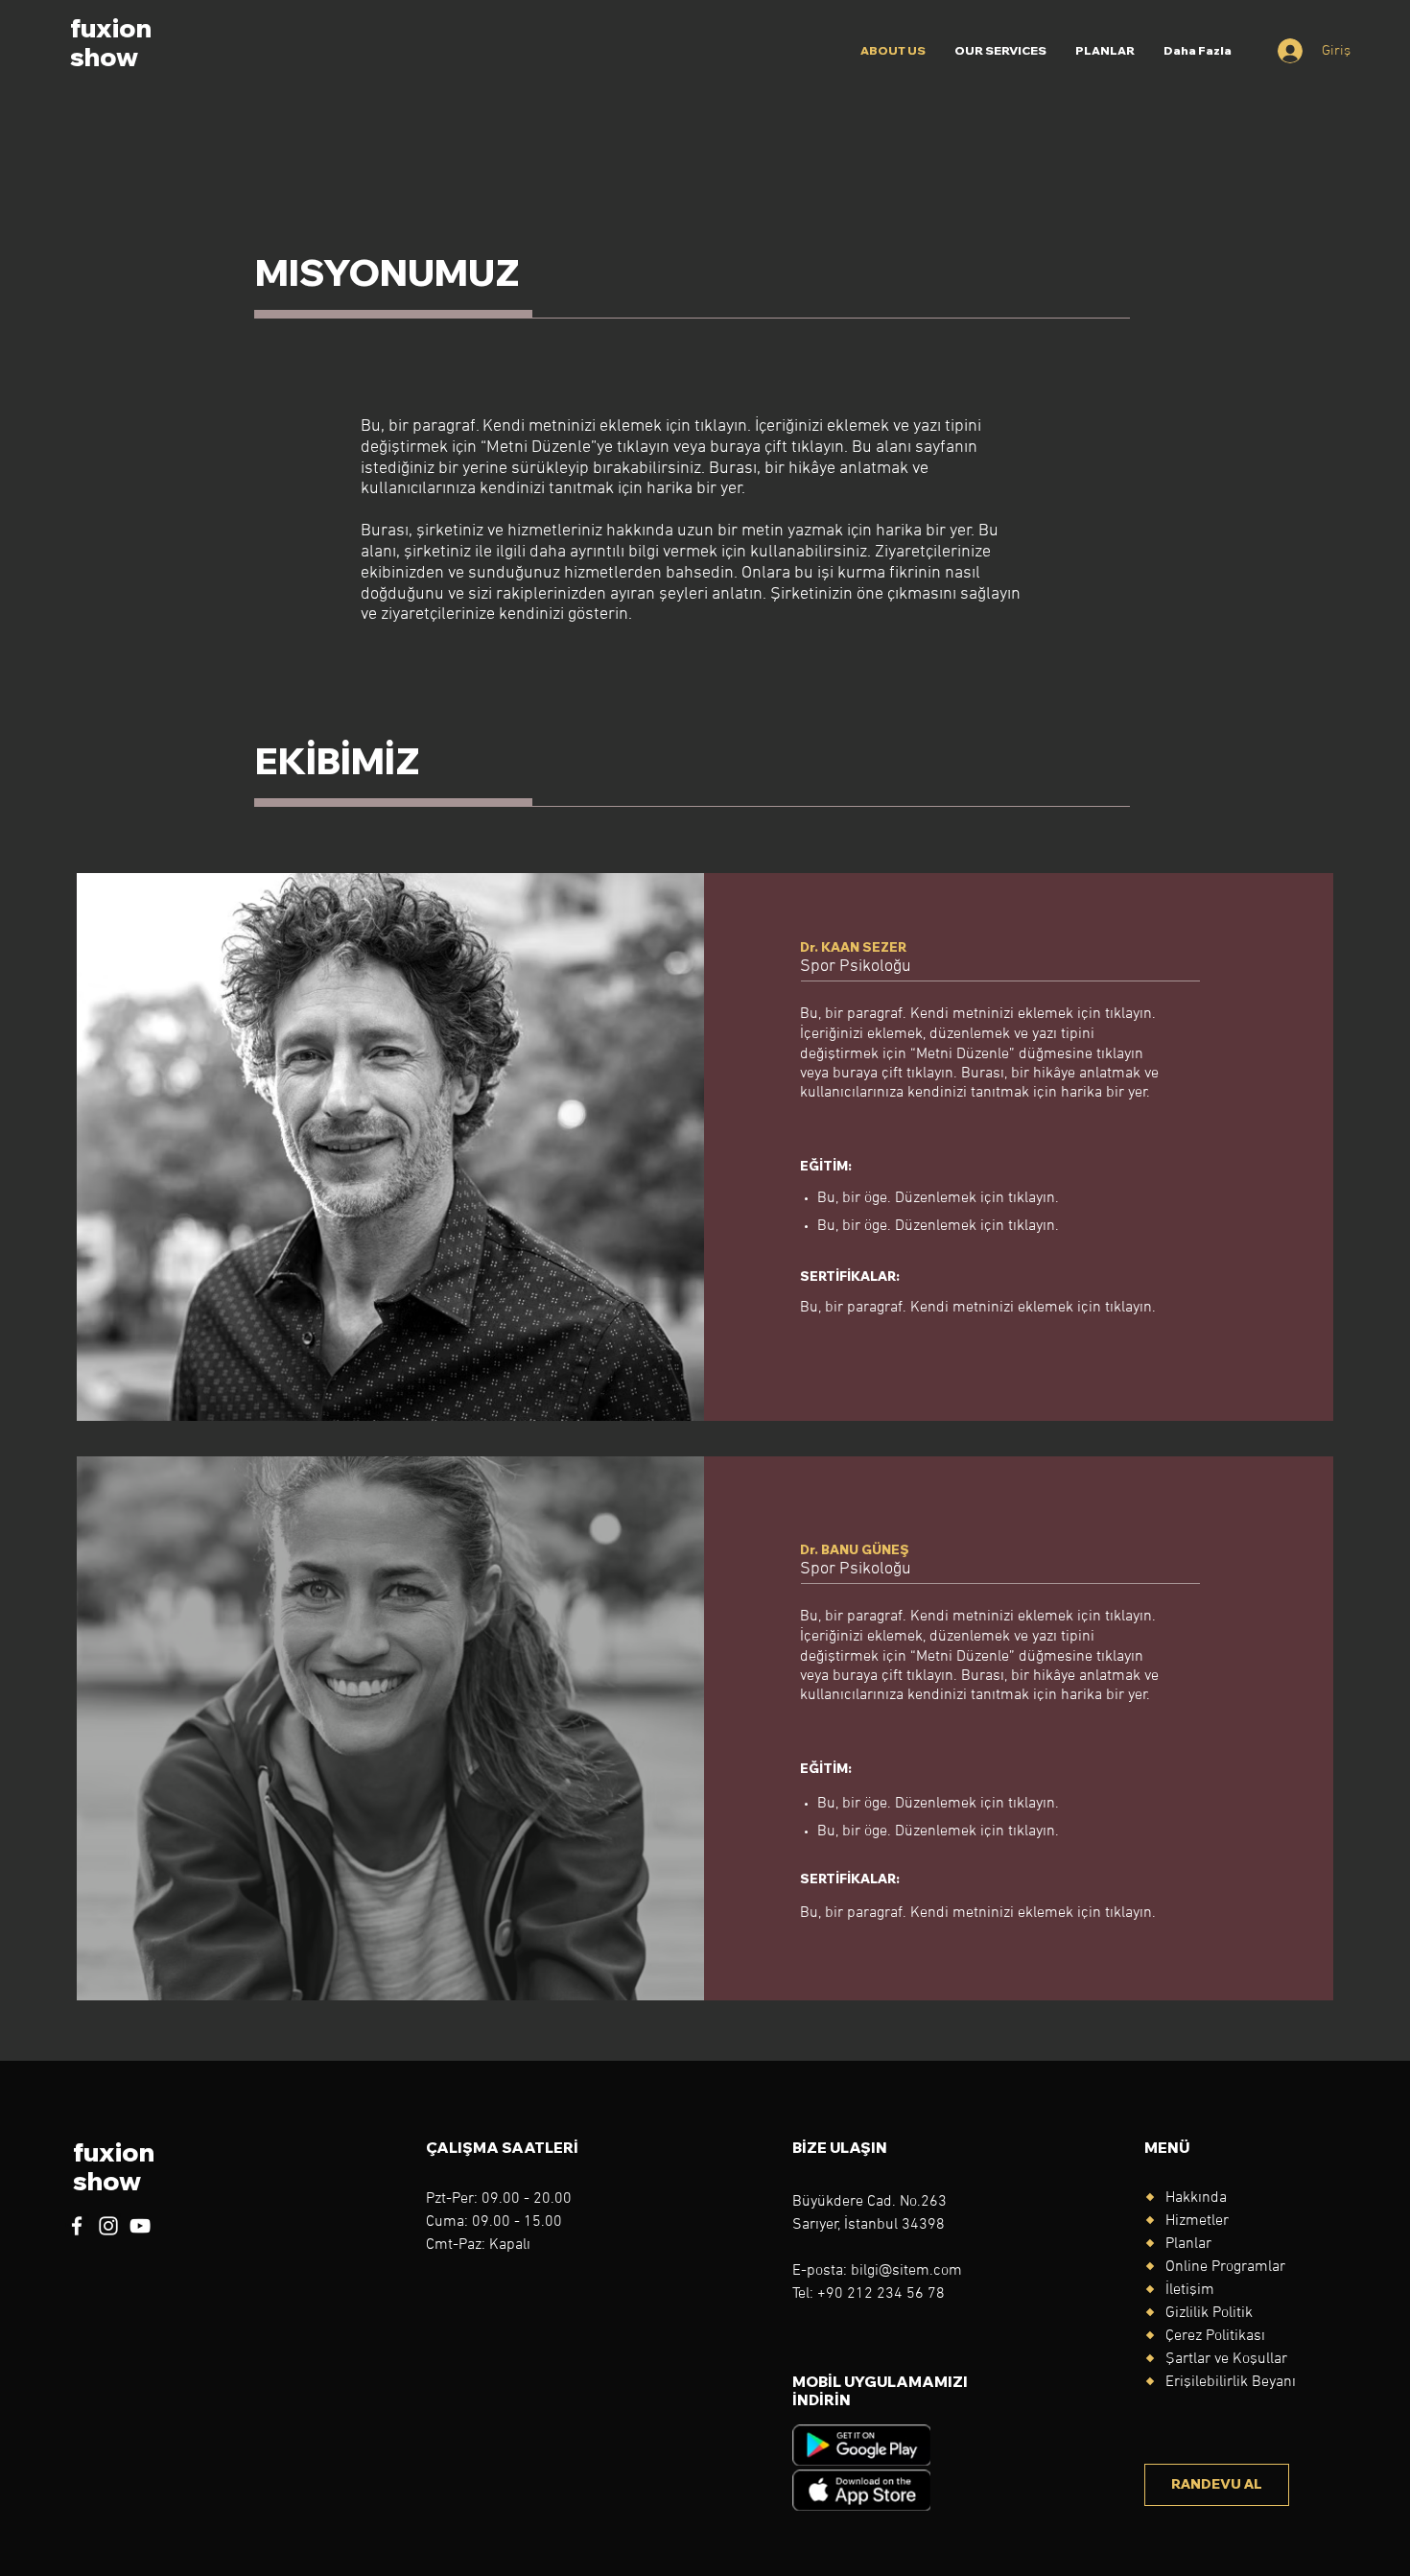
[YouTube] (140, 2226)
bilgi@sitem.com (906, 2271)
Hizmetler (1197, 2221)
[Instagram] (108, 2226)
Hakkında (1196, 2198)
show (104, 57)
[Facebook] (77, 2226)
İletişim (1190, 2290)
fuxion (111, 28)
